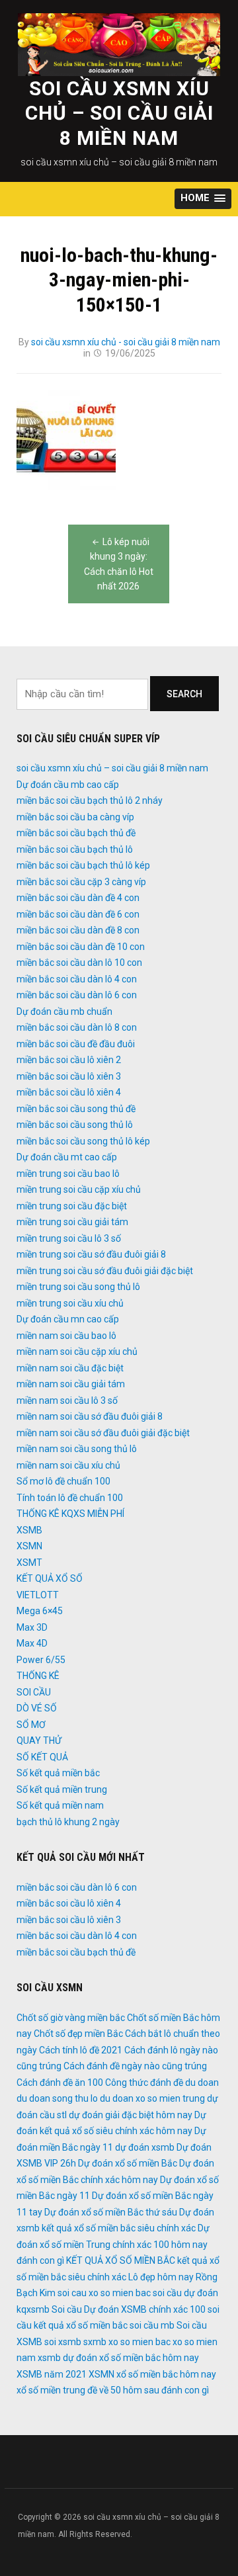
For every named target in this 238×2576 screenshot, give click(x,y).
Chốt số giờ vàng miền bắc (71, 2018)
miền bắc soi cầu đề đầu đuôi (76, 1044)
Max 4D (32, 1643)
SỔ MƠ (31, 1725)
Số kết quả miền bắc (58, 1773)
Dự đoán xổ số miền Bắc (128, 2163)
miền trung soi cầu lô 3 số (69, 1238)
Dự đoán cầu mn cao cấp (68, 1319)
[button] (203, 199)
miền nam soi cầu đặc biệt (70, 1368)
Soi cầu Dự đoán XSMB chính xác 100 (129, 2309)
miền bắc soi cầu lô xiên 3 (69, 1076)
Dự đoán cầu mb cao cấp (68, 785)
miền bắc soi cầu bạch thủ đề (76, 833)
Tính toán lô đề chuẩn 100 (70, 1498)
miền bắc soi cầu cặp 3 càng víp (81, 882)
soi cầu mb (152, 2325)
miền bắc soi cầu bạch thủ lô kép (83, 865)
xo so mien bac (139, 2342)
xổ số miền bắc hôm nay (166, 2374)
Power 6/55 (41, 1660)
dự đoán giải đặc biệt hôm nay (131, 2115)
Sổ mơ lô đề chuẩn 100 (63, 1481)
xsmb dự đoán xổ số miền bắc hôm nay (118, 2358)
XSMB (29, 1530)
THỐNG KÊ (38, 1676)
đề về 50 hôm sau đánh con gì (148, 2390)
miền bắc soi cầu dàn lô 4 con (77, 979)
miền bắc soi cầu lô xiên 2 (69, 1060)
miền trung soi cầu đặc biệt (72, 1206)
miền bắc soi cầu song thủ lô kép (83, 1141)
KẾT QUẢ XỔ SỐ (50, 1578)
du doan (202, 2082)
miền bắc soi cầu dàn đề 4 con (78, 898)
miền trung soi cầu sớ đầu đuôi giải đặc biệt (105, 1271)
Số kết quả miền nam (60, 1805)
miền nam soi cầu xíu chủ (68, 1465)
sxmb (95, 2342)
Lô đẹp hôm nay (161, 2277)
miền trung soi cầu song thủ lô (78, 1287)
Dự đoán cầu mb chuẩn (64, 1011)
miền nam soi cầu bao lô (66, 1336)
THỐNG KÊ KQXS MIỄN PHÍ (70, 1514)
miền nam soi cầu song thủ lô (77, 1449)
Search (184, 694)
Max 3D (32, 1627)
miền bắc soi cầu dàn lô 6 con (77, 995)
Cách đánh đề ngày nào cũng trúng (135, 2066)
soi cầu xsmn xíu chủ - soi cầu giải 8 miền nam (126, 342)
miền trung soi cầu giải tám (72, 1222)
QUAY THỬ (39, 1740)
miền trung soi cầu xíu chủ (70, 1303)
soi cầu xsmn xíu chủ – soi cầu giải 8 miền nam (119, 113)
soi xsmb (63, 2342)
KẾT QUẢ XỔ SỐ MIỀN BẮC (121, 2260)
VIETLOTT (38, 1595)
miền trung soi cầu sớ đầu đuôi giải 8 (91, 1254)
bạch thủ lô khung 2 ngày (68, 1822)
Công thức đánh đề (144, 2082)
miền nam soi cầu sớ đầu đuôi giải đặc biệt (103, 1433)
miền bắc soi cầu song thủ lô (75, 1125)
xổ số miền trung (51, 2390)
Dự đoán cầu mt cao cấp (67, 1157)
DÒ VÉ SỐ (37, 1708)
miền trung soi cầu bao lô (68, 1174)
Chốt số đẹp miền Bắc (78, 2034)
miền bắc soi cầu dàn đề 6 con (78, 914)
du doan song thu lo (57, 2098)
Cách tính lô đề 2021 (81, 2050)
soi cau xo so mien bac (104, 2293)
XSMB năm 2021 (52, 2374)
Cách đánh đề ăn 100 (60, 2082)
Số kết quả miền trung (62, 1789)
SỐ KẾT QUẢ (42, 1757)
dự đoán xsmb (145, 2147)
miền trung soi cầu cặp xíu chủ (79, 1189)
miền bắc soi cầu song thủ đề (76, 1109)
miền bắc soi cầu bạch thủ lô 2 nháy (90, 800)
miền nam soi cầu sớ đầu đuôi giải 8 (90, 1416)
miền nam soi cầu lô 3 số (67, 1400)
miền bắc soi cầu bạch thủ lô (75, 849)
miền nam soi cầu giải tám (71, 1384)
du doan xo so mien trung (152, 2098)
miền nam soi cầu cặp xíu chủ (77, 1352)
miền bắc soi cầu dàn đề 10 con (81, 947)
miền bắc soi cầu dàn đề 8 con (78, 930)
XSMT (29, 1563)
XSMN (29, 1546)
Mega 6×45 (40, 1611)
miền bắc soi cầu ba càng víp (75, 817)
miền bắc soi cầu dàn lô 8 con (77, 1027)
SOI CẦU (34, 1692)
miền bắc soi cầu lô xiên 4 (69, 1092)
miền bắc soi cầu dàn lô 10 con (79, 963)
